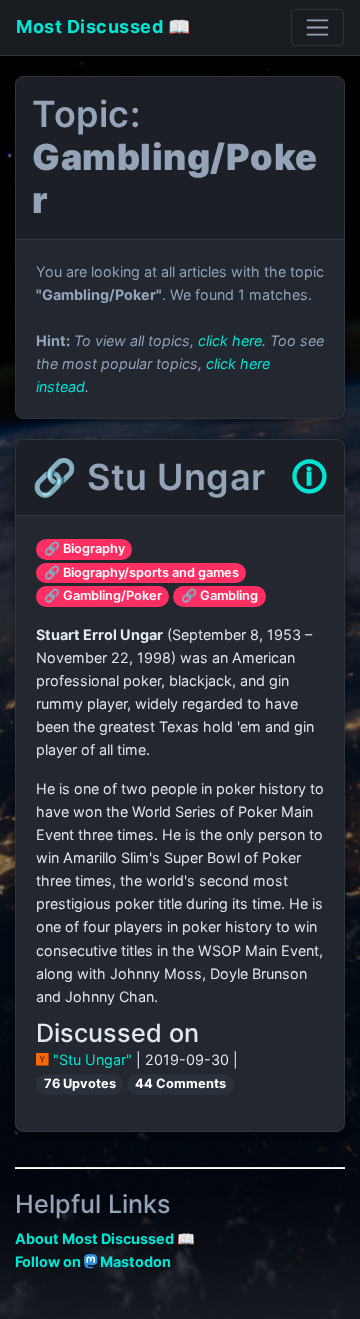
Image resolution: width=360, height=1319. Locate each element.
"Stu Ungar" (92, 1059)
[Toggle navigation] (317, 27)
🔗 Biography (84, 548)
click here (230, 340)
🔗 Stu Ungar (149, 477)
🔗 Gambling (219, 595)
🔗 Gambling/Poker (103, 595)
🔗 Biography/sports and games (141, 572)
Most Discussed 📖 (103, 26)
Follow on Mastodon (93, 1261)
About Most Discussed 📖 (105, 1238)
